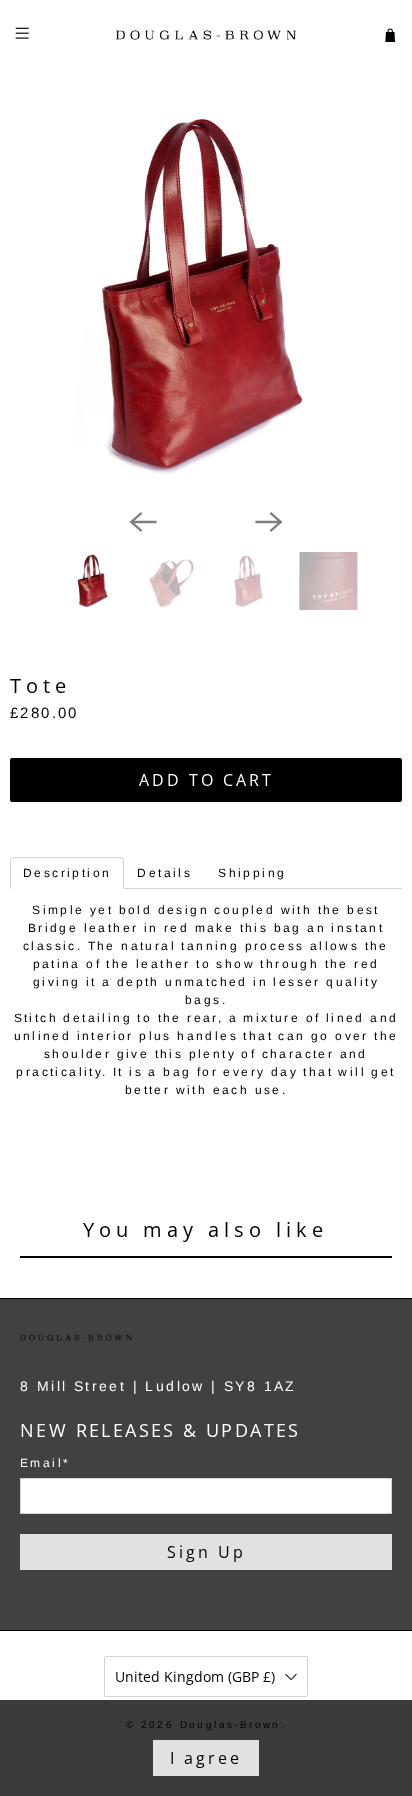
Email (45, 1463)
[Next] (269, 522)
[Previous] (143, 522)
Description (67, 873)
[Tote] (206, 296)
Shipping (252, 873)
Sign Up (206, 1552)
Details (164, 873)
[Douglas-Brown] (206, 35)
